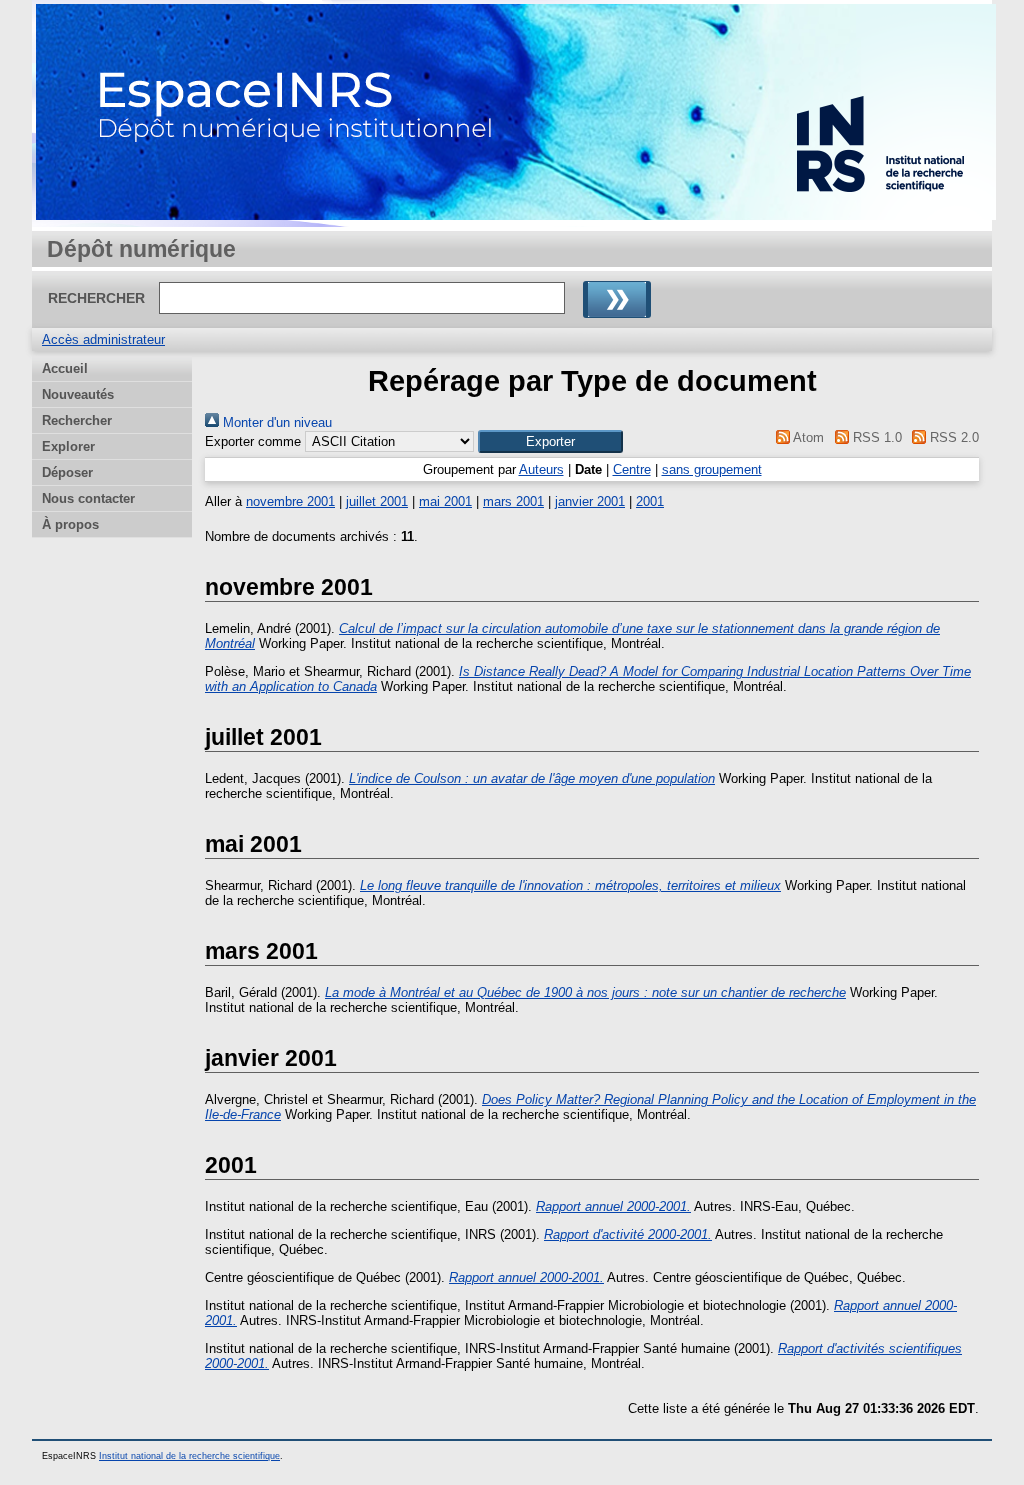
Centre (632, 469)
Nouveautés (78, 394)
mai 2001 (445, 501)
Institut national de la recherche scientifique (189, 1456)
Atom (807, 437)
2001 (650, 501)
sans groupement (712, 469)
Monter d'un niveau (275, 422)
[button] (550, 441)
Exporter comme (253, 441)
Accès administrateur (103, 339)
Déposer (67, 472)
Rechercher (77, 420)
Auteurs (541, 469)
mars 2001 (513, 501)
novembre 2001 (290, 501)
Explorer (68, 446)
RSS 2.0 (952, 437)
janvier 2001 (590, 501)
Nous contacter (88, 498)
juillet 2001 (377, 501)
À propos (70, 524)
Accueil (65, 368)
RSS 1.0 (875, 437)
